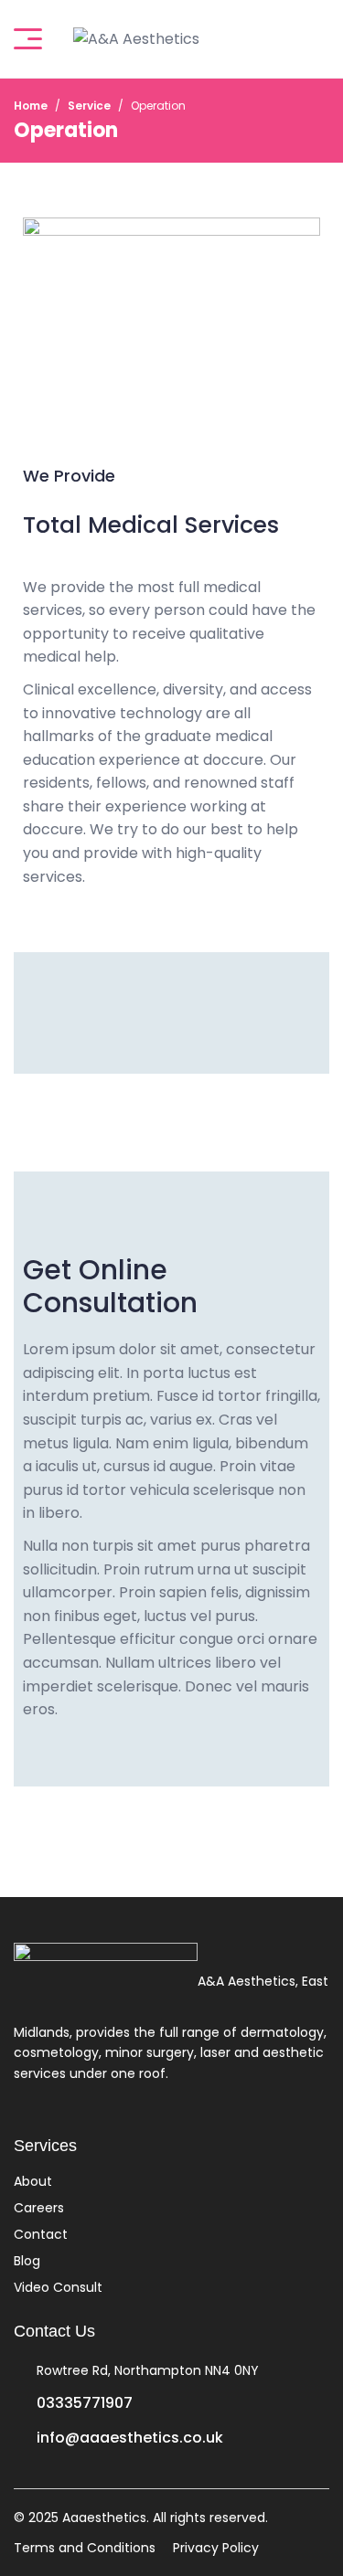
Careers (39, 2208)
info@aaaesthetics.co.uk (130, 2438)
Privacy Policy (216, 2548)
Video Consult (58, 2287)
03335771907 (85, 2403)
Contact (41, 2234)
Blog (27, 2261)
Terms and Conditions (85, 2548)
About (33, 2181)
